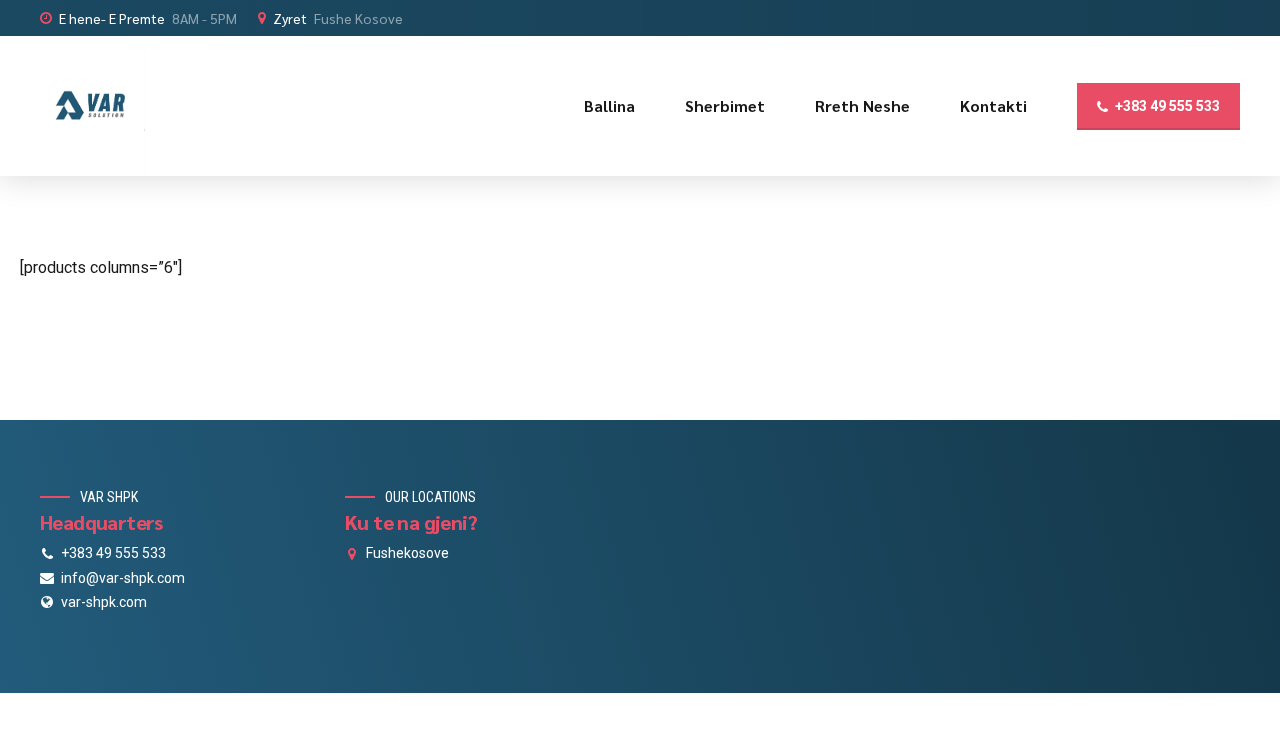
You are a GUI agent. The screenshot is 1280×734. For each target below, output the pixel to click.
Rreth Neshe (862, 105)
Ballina (609, 105)
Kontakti (993, 105)
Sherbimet (725, 105)
